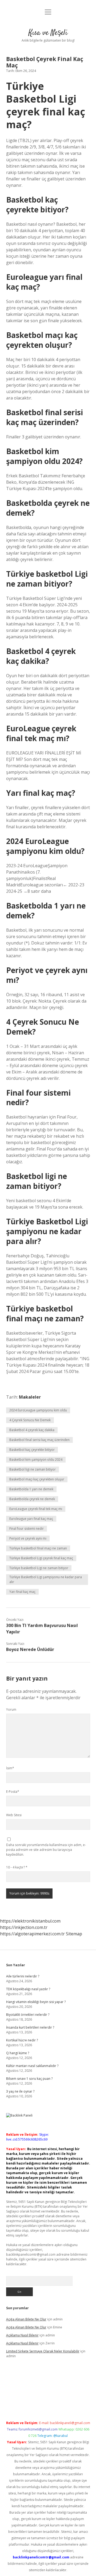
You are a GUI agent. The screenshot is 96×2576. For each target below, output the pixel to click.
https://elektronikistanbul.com (30, 1921)
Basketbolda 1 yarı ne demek (31, 1489)
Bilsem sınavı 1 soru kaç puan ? (29, 2079)
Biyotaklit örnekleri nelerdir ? (28, 2015)
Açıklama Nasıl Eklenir (22, 2335)
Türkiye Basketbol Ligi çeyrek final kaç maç (41, 1558)
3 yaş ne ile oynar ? (20, 2091)
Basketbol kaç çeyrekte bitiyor (32, 1450)
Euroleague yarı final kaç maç (31, 1519)
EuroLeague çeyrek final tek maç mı (36, 1509)
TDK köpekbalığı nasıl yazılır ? (28, 1989)
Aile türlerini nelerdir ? (23, 1976)
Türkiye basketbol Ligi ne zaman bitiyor (39, 1568)
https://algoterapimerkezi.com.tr (32, 1934)
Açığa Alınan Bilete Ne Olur (26, 2319)
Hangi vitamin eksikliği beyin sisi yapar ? (36, 2002)
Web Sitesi (14, 1815)
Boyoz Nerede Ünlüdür (30, 1649)
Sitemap (74, 1934)
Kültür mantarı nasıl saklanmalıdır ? (32, 2066)
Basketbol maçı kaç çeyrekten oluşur (37, 1479)
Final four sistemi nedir (27, 1529)
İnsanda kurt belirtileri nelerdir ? (30, 2027)
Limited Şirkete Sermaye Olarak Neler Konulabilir (43, 2351)
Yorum (11, 1709)
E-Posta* (13, 1792)
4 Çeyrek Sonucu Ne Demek (30, 1420)
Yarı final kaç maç (22, 1592)
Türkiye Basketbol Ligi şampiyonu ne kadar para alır (46, 1579)
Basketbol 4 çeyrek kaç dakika (32, 1430)
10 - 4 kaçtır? (17, 1867)
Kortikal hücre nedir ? (22, 2040)
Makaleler (30, 1397)
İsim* (10, 1768)
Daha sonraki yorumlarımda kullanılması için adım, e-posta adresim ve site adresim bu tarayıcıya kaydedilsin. (46, 1850)
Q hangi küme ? (18, 2053)
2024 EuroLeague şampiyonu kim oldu (38, 1410)
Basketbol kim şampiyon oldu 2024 (36, 1459)
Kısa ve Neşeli (48, 33)
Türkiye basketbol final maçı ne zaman (38, 1548)
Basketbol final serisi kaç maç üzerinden (39, 1440)
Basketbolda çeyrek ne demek (32, 1499)
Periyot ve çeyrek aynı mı (28, 1538)
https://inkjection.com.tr (24, 1927)
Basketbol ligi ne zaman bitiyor (33, 1469)
